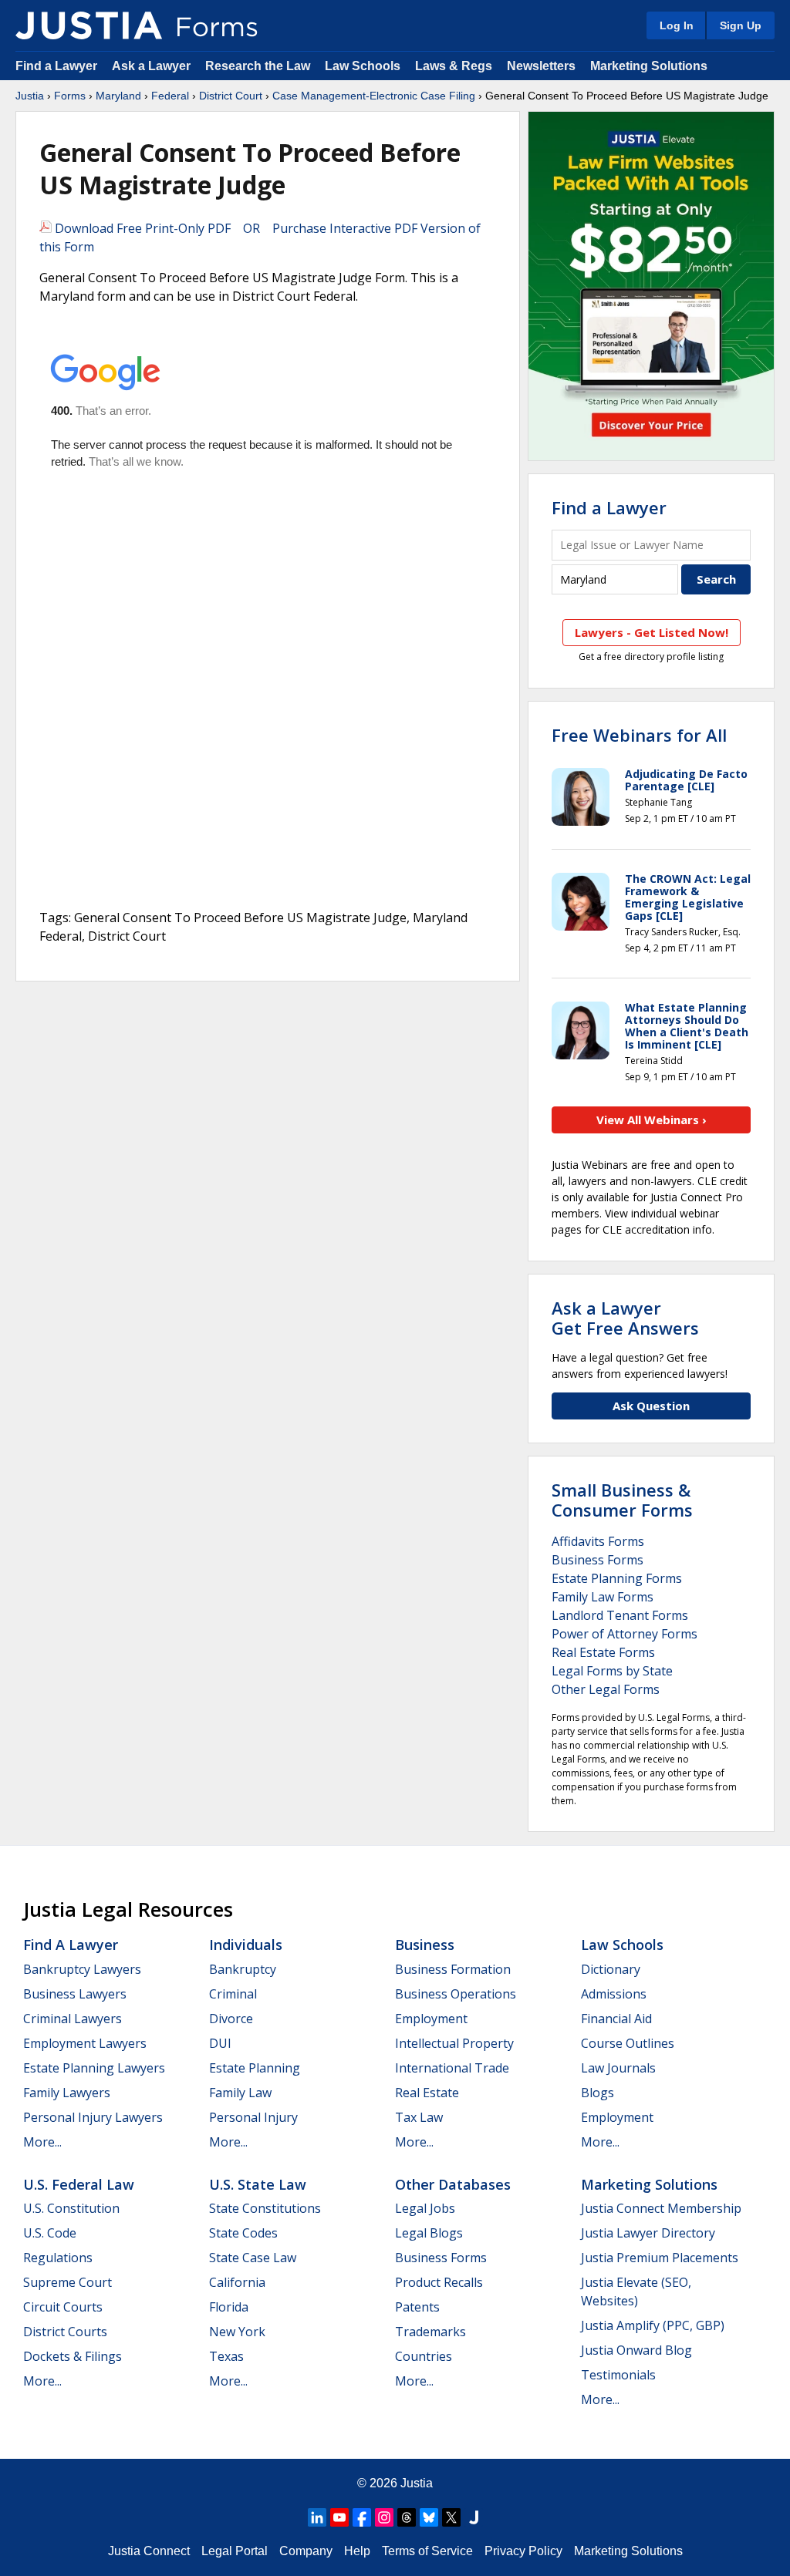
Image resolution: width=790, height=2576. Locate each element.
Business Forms (598, 1560)
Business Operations (456, 1994)
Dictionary (611, 1969)
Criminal (233, 1994)
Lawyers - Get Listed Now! (652, 632)
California (237, 2282)
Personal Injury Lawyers (93, 2117)
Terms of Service (427, 2551)
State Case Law (253, 2258)
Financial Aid (616, 2019)
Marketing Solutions (649, 66)
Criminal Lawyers (73, 2019)
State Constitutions (265, 2208)
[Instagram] (384, 2517)
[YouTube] (339, 2517)
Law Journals (618, 2068)
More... (42, 2142)
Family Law (240, 2093)
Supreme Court (68, 2282)
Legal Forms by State (612, 1671)
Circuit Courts (63, 2307)
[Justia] (89, 25)
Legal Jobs (425, 2208)
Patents (417, 2307)
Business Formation (453, 1969)
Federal (170, 96)
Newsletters (541, 66)
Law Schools (363, 66)
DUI (220, 2043)
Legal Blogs (429, 2233)
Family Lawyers (67, 2093)
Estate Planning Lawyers (94, 2068)
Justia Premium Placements (660, 2258)
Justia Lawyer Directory (648, 2233)
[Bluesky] (429, 2517)
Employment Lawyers (85, 2043)
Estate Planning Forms (617, 1578)
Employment (431, 2019)
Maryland (118, 96)
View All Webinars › (652, 1120)
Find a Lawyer (56, 66)
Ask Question (651, 1406)
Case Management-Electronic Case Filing (374, 96)
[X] (451, 2517)
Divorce (231, 2019)
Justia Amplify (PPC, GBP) (653, 2325)
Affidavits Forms (598, 1541)
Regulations (58, 2258)
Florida (229, 2307)
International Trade (452, 2068)
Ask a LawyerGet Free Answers (625, 1318)
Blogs (598, 2093)
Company (306, 2551)
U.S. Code (50, 2233)
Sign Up (741, 25)
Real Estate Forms (603, 1652)
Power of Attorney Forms (625, 1634)
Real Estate (427, 2093)
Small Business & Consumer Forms (622, 1500)
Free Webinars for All (639, 735)
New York (237, 2332)
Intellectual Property (454, 2043)
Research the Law (258, 66)
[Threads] (407, 2517)
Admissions (614, 1994)
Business (425, 1945)
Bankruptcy (243, 1969)
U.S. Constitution (71, 2208)
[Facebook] (362, 2517)
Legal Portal (235, 2551)
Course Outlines (628, 2043)
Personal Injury (253, 2117)
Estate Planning (255, 2068)
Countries (424, 2356)
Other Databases (453, 2184)
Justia (30, 96)
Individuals (246, 1945)
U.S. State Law (258, 2184)
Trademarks (430, 2332)
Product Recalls (439, 2282)
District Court (231, 96)
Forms (70, 96)
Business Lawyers (75, 1994)
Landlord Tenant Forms (620, 1615)
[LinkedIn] (317, 2517)
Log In (677, 25)
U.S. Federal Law (79, 2184)
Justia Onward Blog (636, 2350)
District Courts (65, 2332)
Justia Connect (149, 2551)
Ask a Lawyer (153, 66)
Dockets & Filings (73, 2356)
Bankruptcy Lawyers (82, 1969)
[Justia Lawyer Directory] (474, 2517)
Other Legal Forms (606, 1689)
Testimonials (618, 2375)
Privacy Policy (523, 2551)
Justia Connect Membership (661, 2208)
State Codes (243, 2233)
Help (357, 2551)
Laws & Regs (454, 66)
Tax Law (419, 2117)
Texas (226, 2356)
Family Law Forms (603, 1597)
